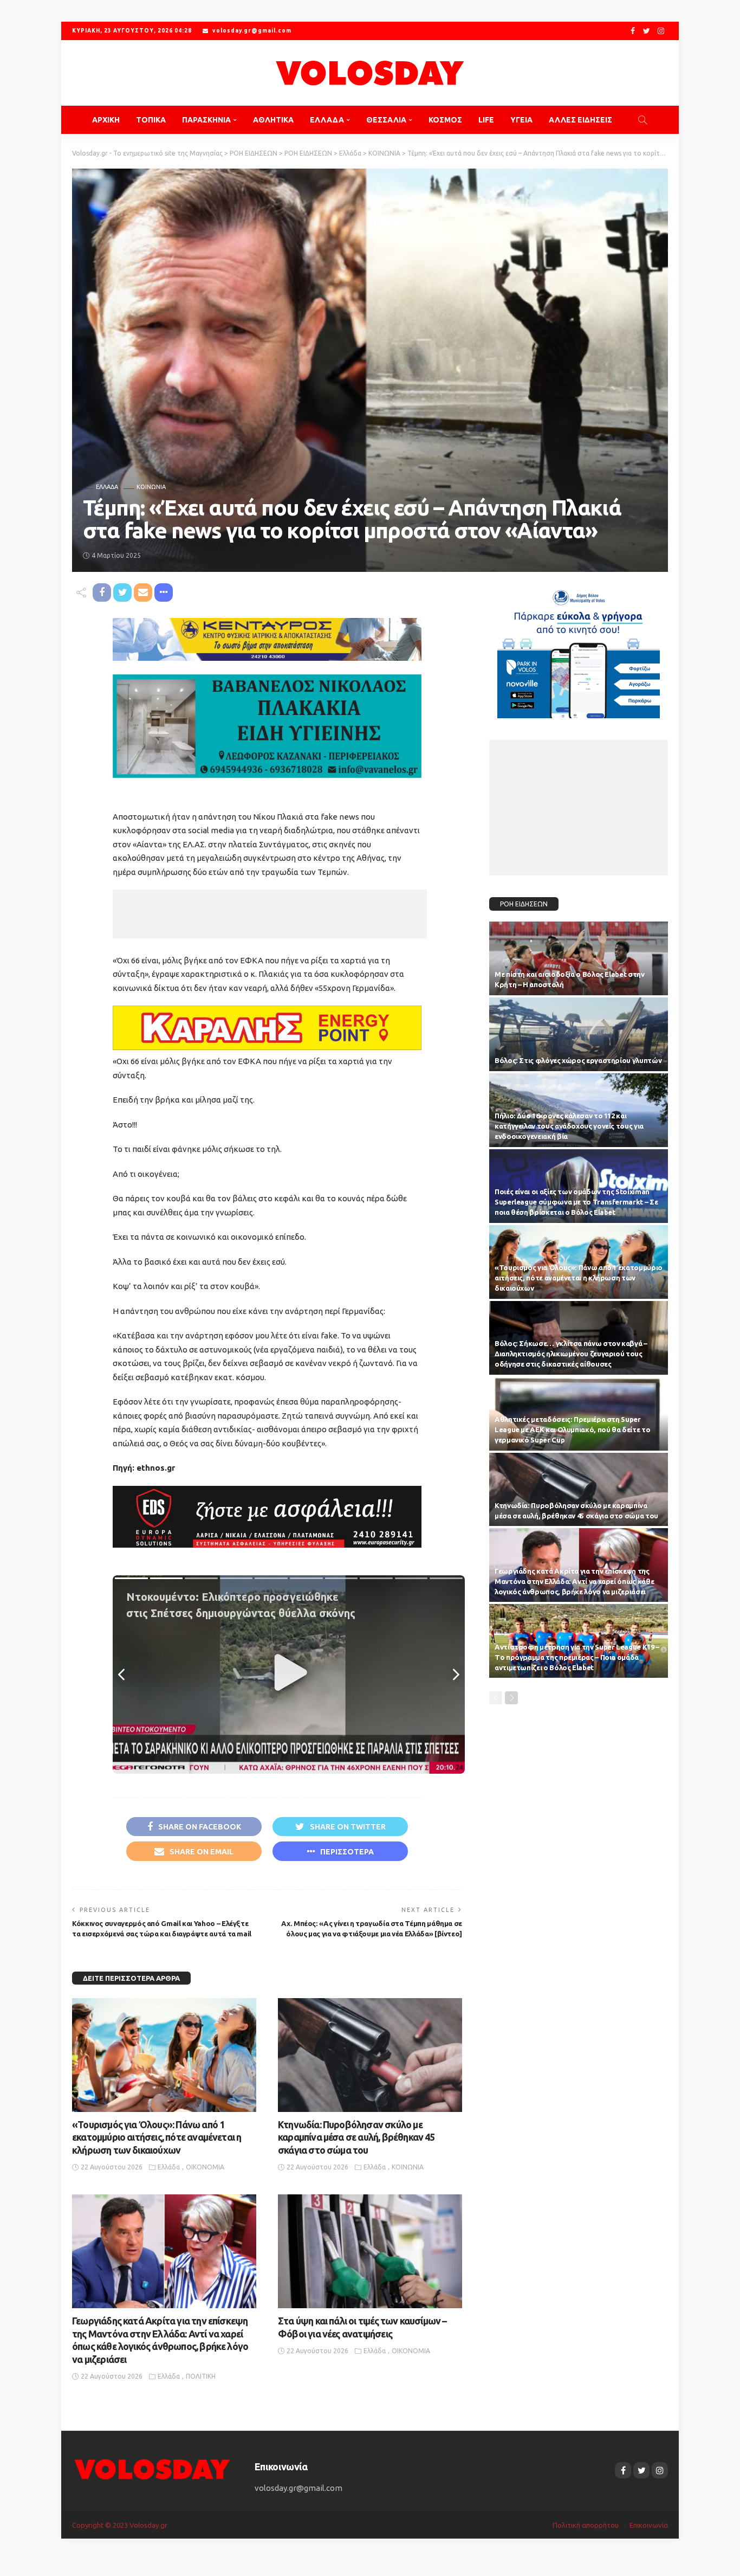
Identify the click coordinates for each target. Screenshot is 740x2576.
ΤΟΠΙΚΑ (151, 120)
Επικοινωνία (649, 2525)
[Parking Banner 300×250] (579, 650)
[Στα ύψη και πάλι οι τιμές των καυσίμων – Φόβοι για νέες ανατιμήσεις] (370, 2251)
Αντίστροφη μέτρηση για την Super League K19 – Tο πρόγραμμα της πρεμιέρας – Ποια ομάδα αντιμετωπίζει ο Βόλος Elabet (577, 1657)
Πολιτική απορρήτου (586, 2525)
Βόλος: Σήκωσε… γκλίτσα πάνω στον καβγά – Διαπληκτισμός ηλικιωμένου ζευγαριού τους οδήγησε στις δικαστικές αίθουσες (571, 1354)
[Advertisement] (270, 914)
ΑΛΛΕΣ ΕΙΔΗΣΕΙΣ (580, 120)
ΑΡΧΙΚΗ (106, 120)
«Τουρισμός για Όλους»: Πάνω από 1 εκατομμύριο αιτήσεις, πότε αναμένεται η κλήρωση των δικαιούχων (157, 2137)
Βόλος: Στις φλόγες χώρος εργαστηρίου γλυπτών (578, 1060)
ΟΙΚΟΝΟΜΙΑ (205, 2167)
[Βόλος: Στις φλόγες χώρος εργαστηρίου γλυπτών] (579, 1034)
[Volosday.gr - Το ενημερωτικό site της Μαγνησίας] (370, 73)
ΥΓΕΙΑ (521, 120)
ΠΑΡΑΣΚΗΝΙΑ (206, 120)
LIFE (486, 120)
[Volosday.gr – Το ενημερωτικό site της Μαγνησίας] (152, 2468)
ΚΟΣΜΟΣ (445, 120)
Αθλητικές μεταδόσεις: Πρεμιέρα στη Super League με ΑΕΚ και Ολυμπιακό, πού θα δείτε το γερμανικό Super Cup (572, 1429)
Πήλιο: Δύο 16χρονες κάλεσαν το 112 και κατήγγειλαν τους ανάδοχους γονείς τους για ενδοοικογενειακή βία (569, 1126)
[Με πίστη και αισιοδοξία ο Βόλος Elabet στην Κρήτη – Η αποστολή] (579, 958)
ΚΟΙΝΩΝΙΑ (151, 487)
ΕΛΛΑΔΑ (327, 120)
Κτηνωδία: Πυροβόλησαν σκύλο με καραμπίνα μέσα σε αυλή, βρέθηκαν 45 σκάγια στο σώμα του (356, 2137)
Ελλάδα (107, 487)
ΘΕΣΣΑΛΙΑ (386, 120)
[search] (642, 120)
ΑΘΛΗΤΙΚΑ (273, 120)
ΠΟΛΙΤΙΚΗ (201, 2376)
